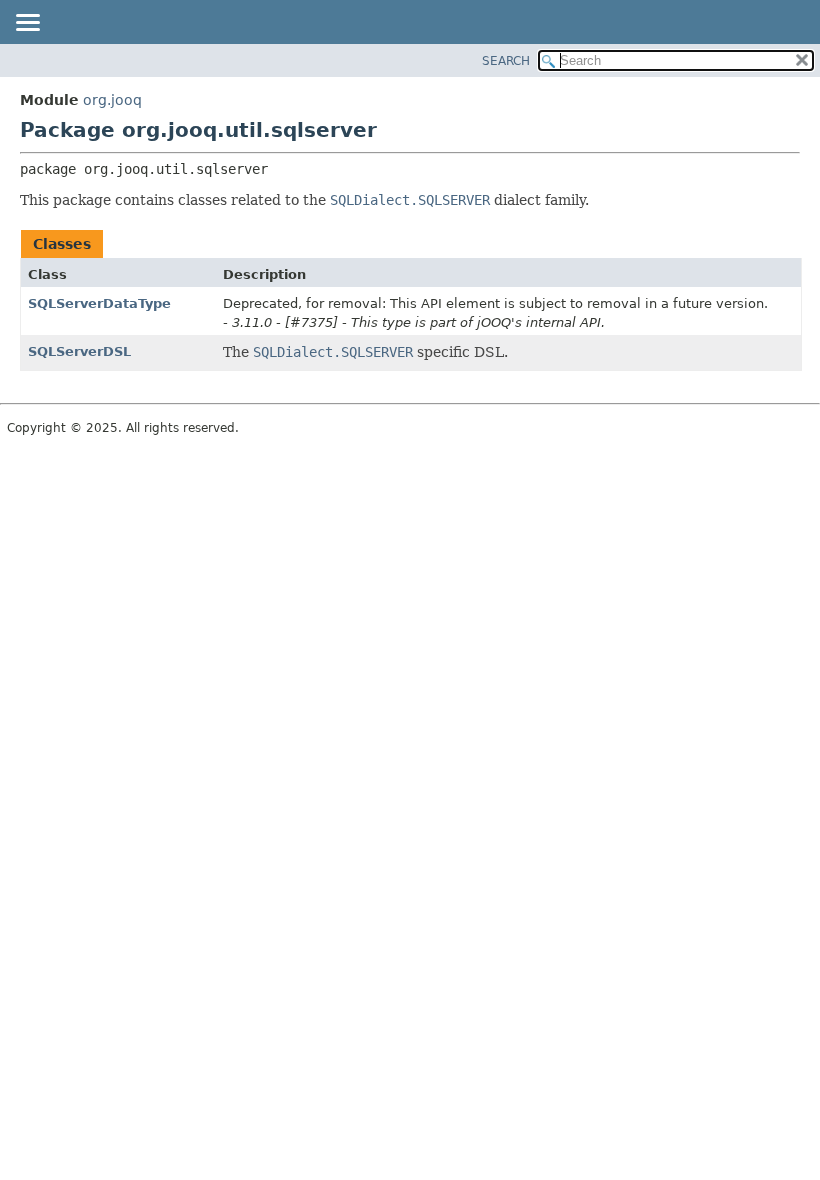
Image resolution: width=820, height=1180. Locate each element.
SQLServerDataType (99, 303)
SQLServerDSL (79, 351)
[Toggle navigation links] (27, 24)
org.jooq (112, 100)
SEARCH (506, 61)
